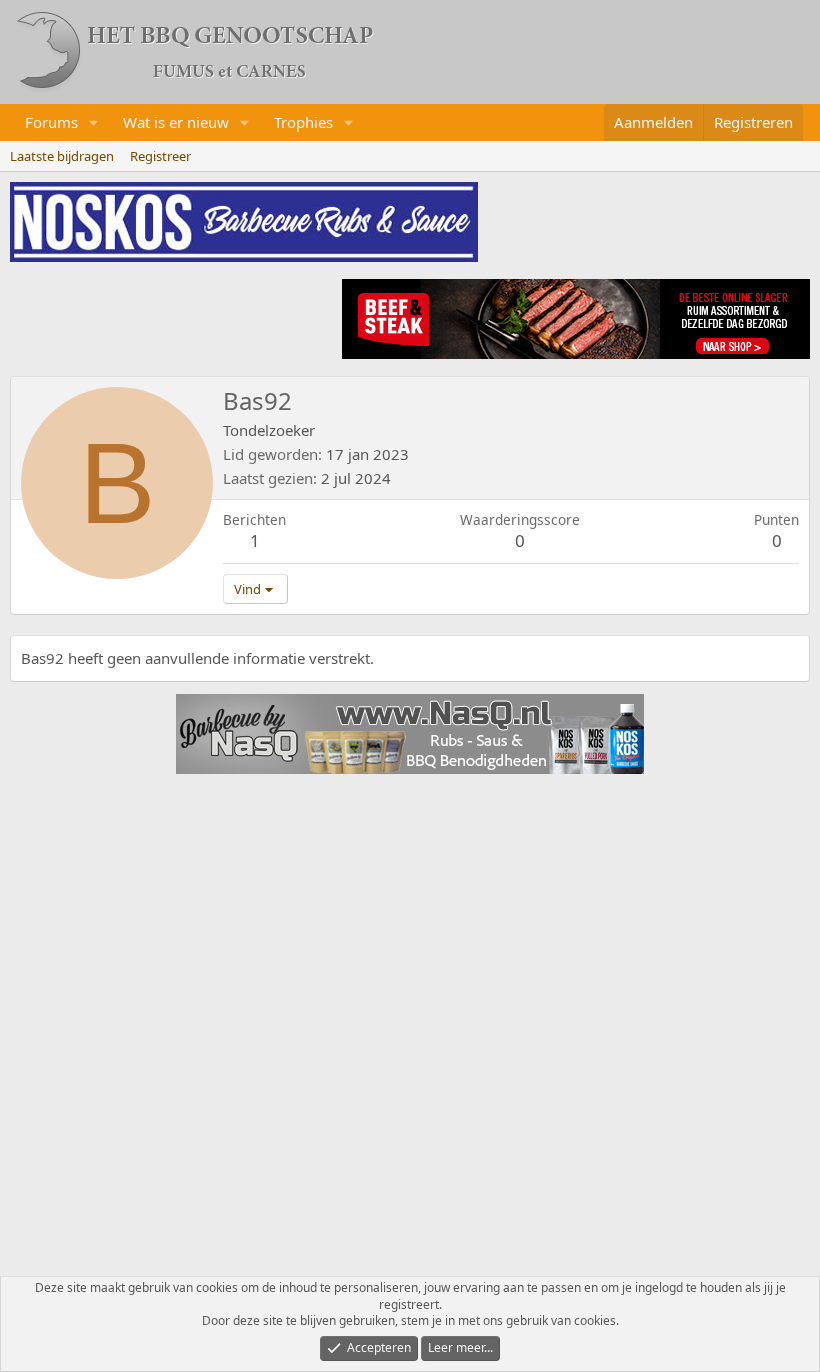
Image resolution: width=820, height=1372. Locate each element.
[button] (94, 122)
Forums (51, 122)
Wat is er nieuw (176, 122)
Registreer (160, 156)
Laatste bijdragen (62, 156)
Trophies (303, 122)
